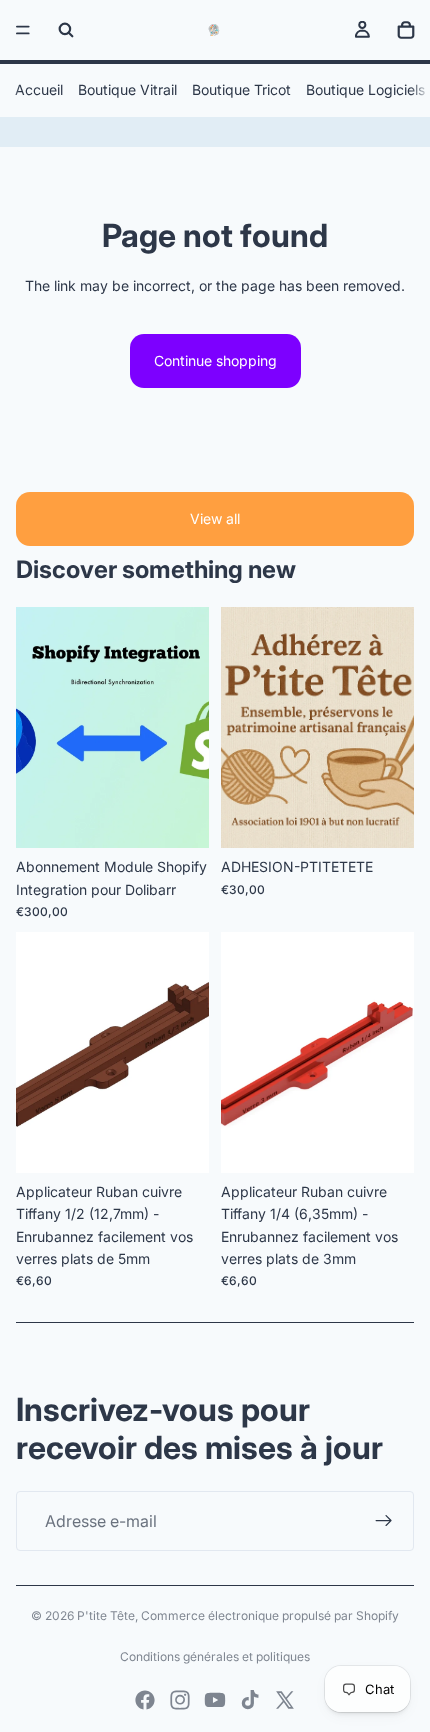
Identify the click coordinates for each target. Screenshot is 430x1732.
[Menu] (23, 30)
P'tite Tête (106, 1615)
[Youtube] (215, 1700)
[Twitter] (285, 1700)
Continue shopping (215, 360)
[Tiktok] (250, 1700)
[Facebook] (145, 1700)
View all (215, 518)
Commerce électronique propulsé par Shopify (270, 1615)
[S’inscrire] (384, 1521)
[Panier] (406, 30)
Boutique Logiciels (365, 89)
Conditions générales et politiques (215, 1656)
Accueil (39, 89)
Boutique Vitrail (127, 89)
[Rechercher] (66, 30)
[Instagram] (180, 1700)
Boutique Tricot (241, 89)
